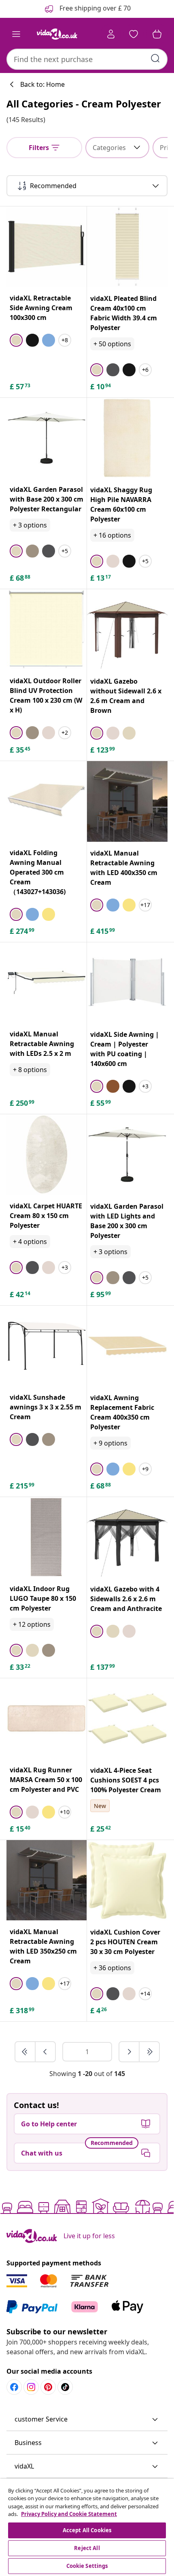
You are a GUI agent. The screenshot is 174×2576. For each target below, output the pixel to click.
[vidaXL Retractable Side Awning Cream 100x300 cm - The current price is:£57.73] (47, 247)
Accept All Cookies (87, 2530)
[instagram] (31, 2387)
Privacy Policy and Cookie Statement (69, 2514)
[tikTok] (65, 2387)
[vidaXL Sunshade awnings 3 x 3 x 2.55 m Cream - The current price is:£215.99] (47, 1346)
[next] (129, 2052)
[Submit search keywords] (155, 58)
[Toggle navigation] (16, 34)
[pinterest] (48, 2387)
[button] (87, 2419)
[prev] (45, 2052)
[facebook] (14, 2387)
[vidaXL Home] (57, 34)
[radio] (16, 340)
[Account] (111, 34)
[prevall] (25, 2052)
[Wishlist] (134, 34)
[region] (87, 2527)
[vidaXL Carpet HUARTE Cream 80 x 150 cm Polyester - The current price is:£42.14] (47, 1154)
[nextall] (149, 2052)
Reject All (87, 2548)
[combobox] (87, 59)
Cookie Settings (87, 2566)
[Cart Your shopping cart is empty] (157, 34)
